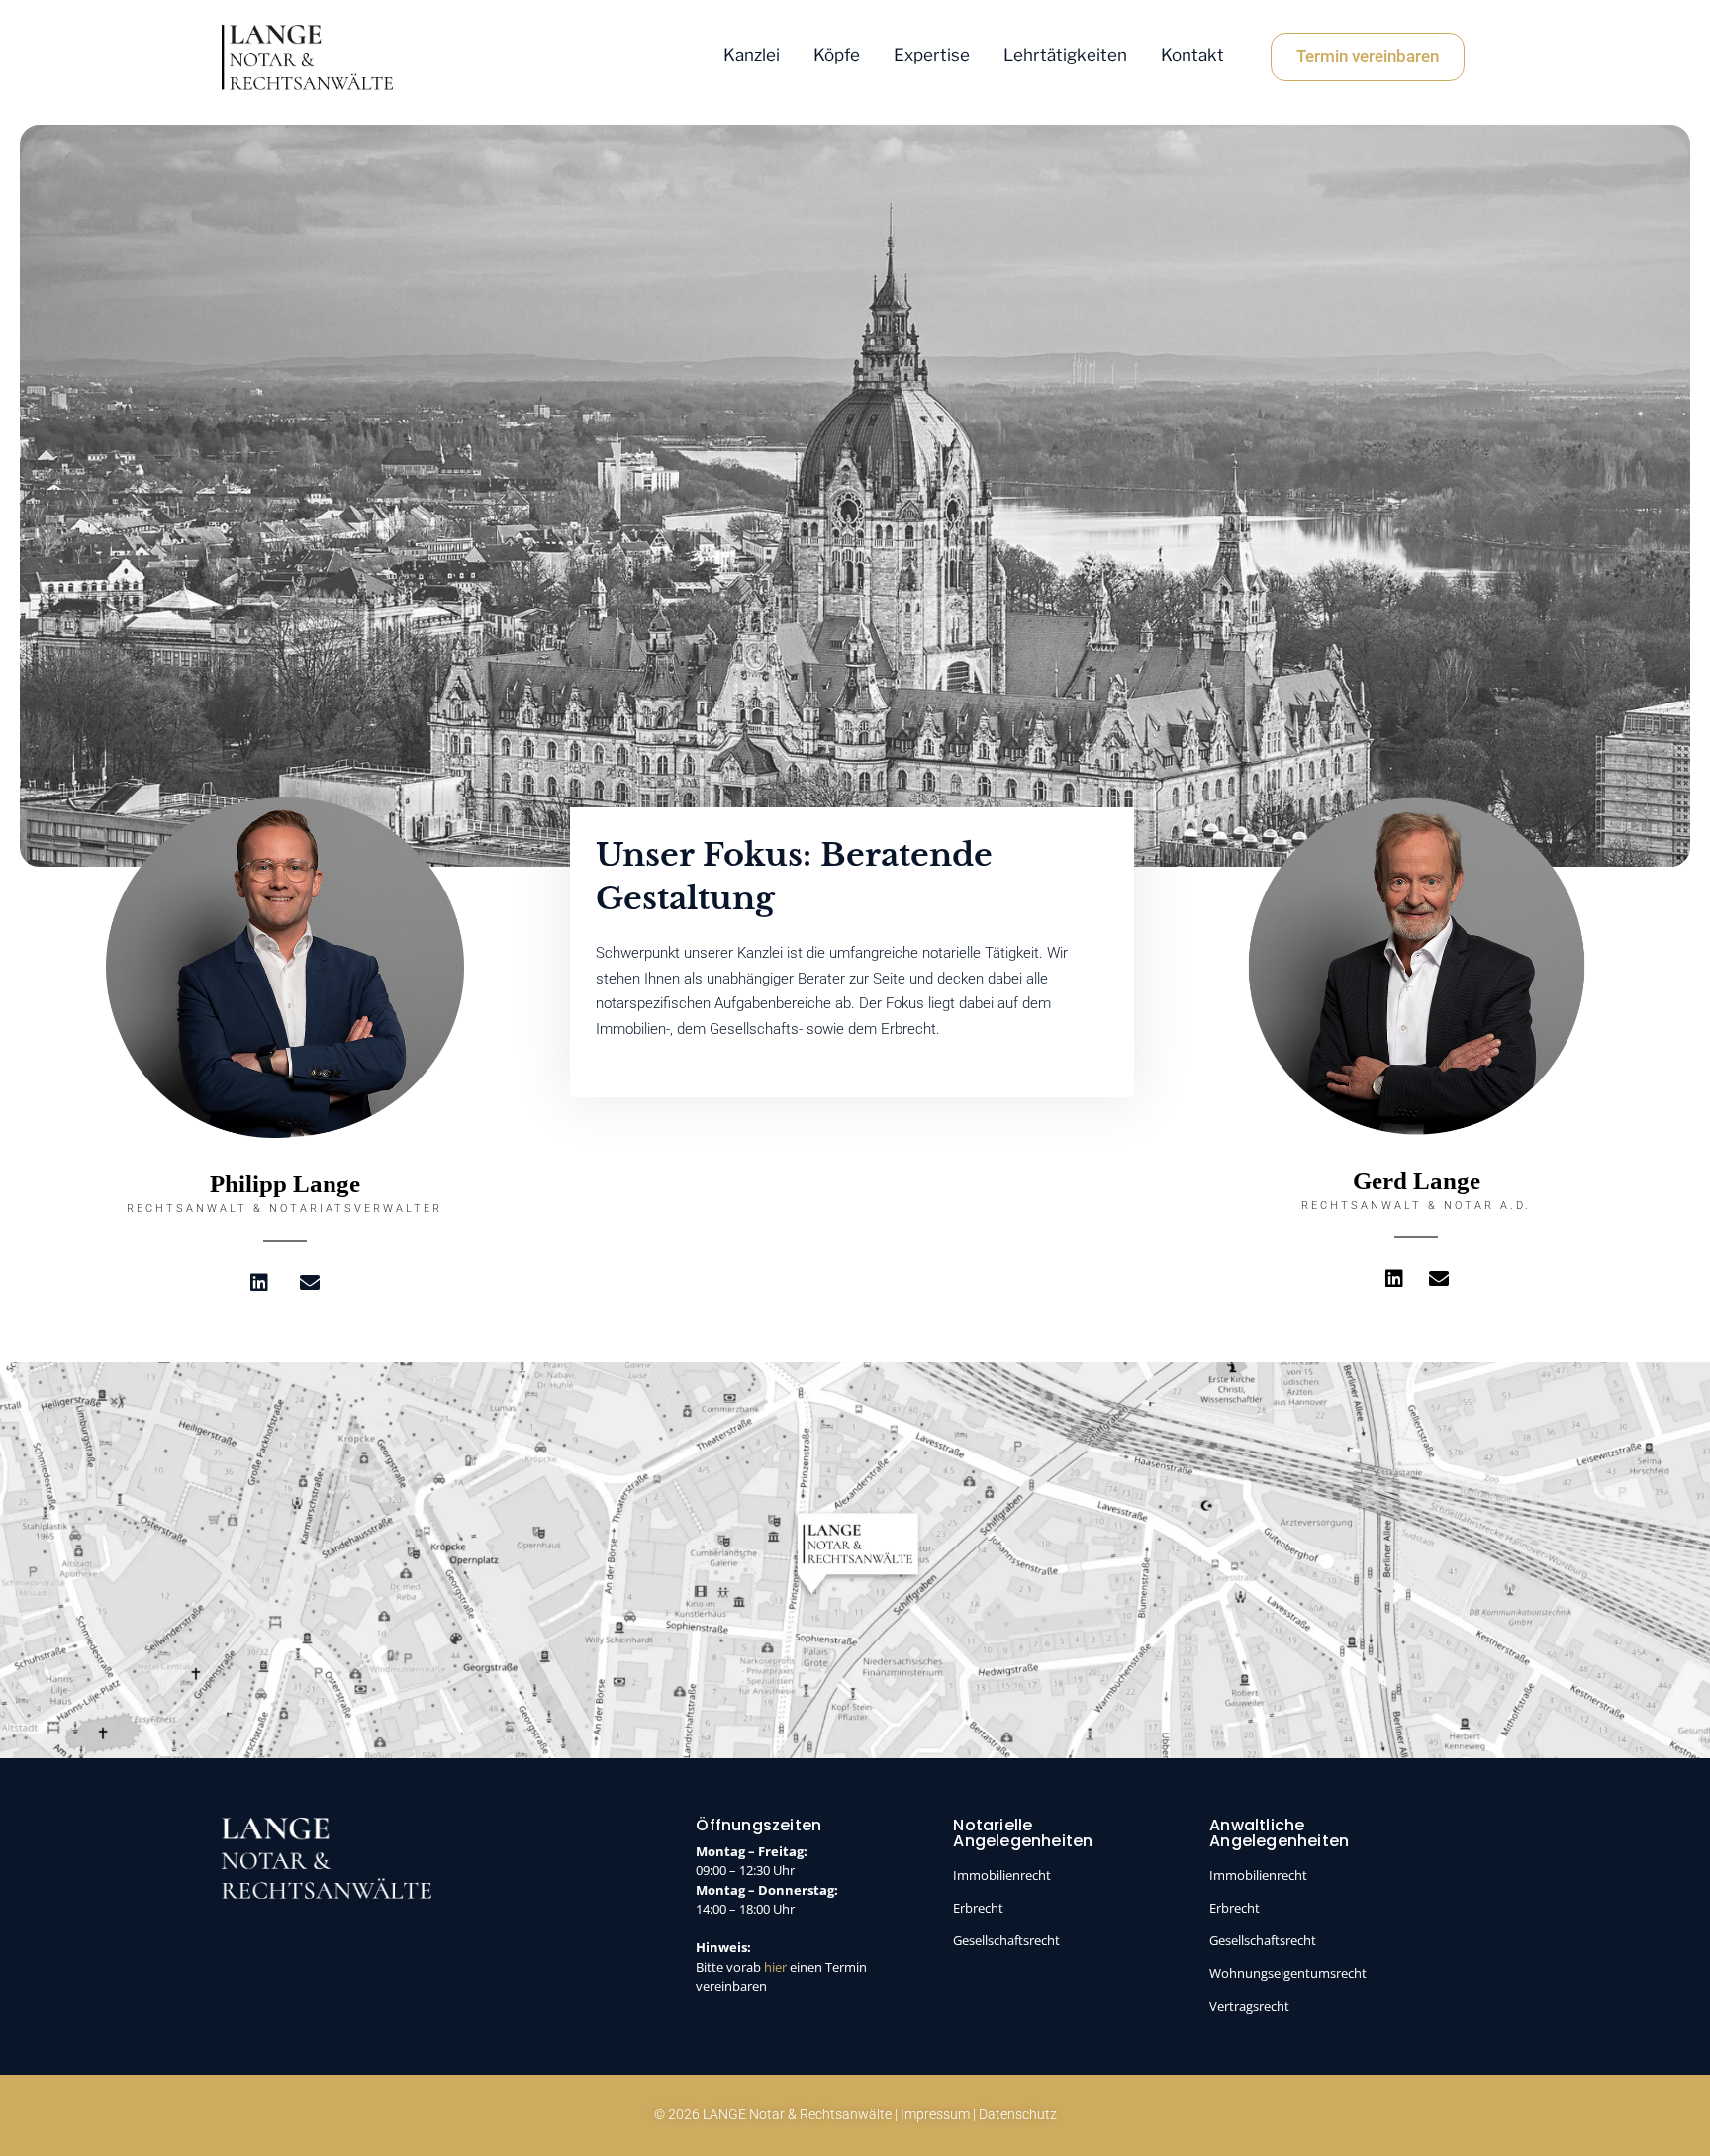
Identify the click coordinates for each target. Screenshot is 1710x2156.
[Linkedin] (259, 1283)
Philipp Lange (285, 1184)
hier (775, 1967)
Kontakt (1192, 55)
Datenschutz (1018, 2114)
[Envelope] (310, 1283)
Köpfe (837, 55)
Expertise (932, 55)
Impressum (935, 2114)
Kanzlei (752, 55)
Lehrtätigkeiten (1065, 55)
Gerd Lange (1417, 1181)
